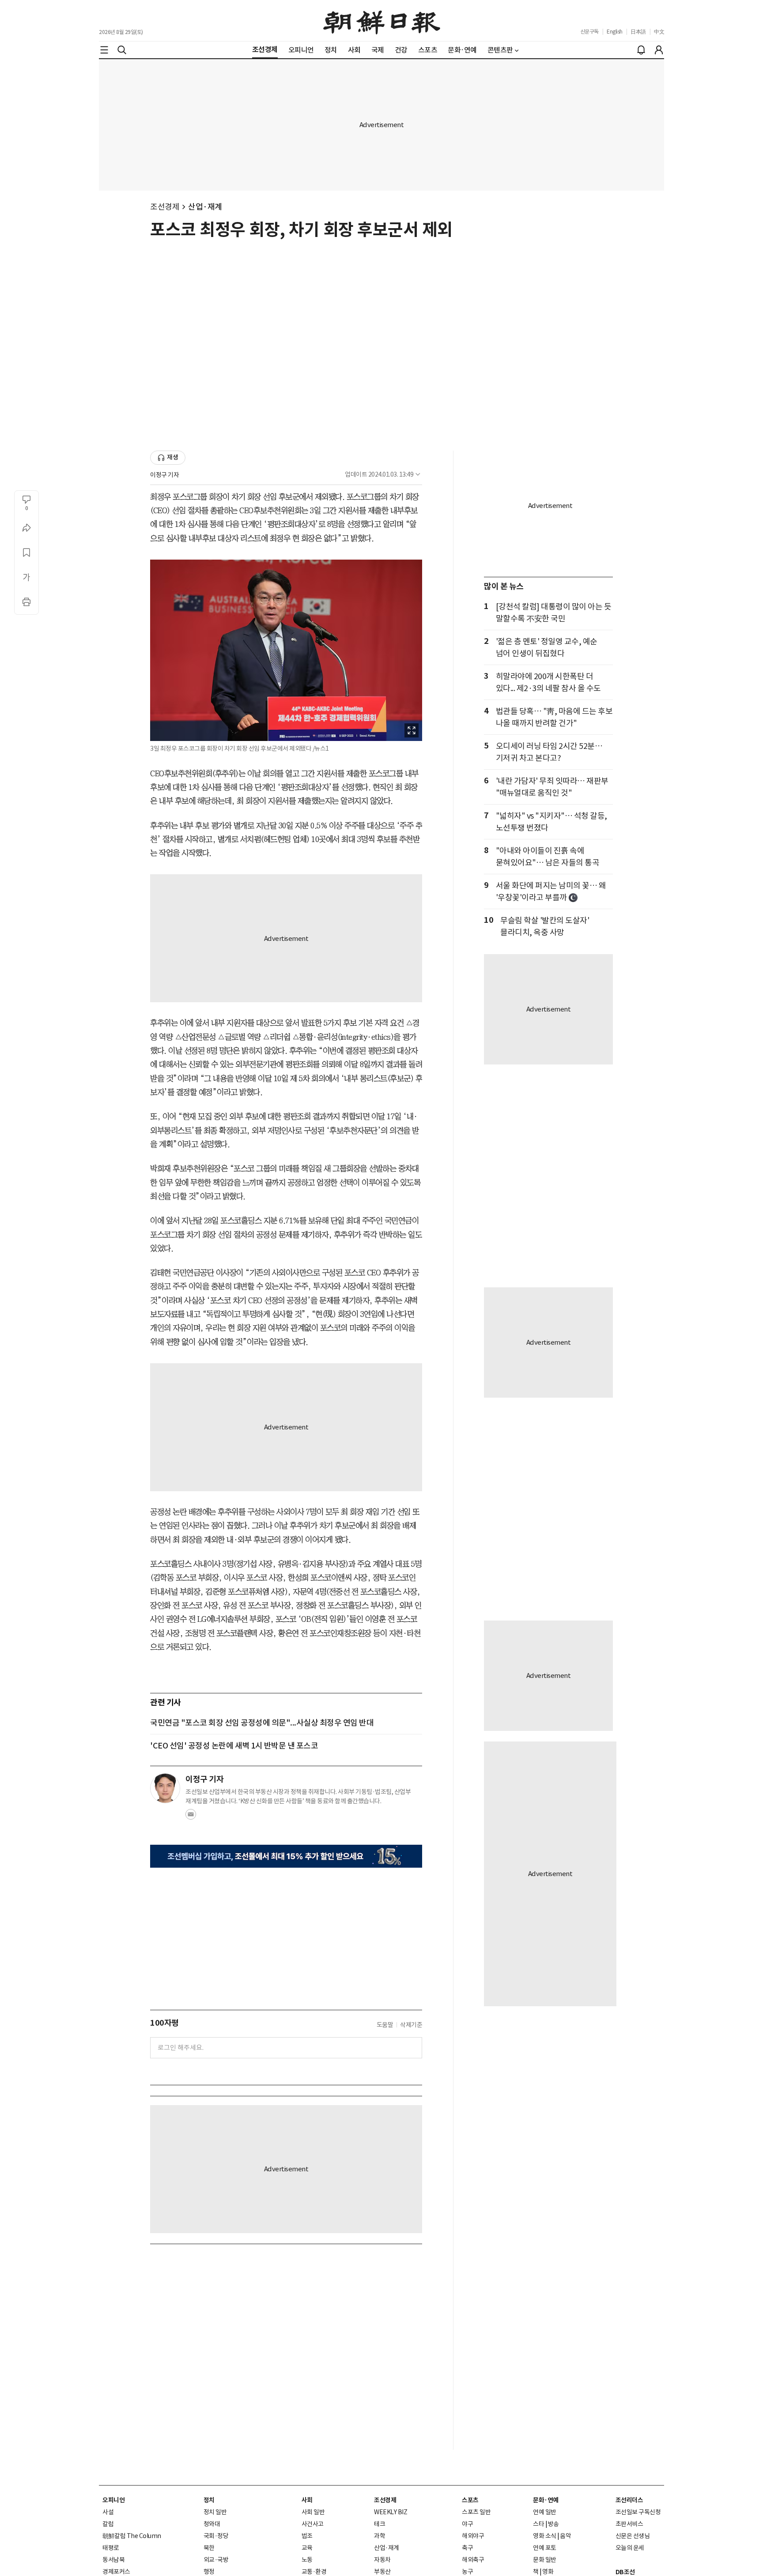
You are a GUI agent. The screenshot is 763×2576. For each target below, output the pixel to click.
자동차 (382, 2560)
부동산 (382, 2572)
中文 (659, 32)
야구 (467, 2524)
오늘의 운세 (630, 2548)
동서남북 (113, 2560)
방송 (553, 2524)
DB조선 (625, 2572)
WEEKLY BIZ (391, 2512)
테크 (380, 2524)
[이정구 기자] (165, 1788)
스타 (538, 2524)
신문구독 (589, 32)
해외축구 (473, 2560)
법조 (307, 2536)
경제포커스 (116, 2572)
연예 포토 (545, 2548)
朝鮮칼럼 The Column (132, 2536)
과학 (380, 2536)
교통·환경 (314, 2572)
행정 (209, 2572)
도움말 (385, 2025)
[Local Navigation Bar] (104, 50)
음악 (565, 2536)
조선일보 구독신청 (638, 2512)
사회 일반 (313, 2512)
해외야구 (473, 2536)
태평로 (111, 2548)
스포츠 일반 (476, 2512)
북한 (209, 2548)
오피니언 (113, 2500)
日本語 (638, 32)
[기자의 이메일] (191, 1817)
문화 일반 (545, 2560)
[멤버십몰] (286, 1856)
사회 (307, 2500)
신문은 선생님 (633, 2536)
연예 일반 (545, 2512)
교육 (307, 2548)
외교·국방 (216, 2560)
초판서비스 (629, 2524)
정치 (209, 2500)
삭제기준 (411, 2025)
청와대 (212, 2524)
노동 (307, 2560)
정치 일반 (215, 2512)
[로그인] (659, 50)
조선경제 (165, 207)
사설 (108, 2512)
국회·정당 (216, 2536)
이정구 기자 (164, 475)
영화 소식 (545, 2536)
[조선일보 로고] (382, 21)
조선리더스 (629, 2500)
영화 (548, 2572)
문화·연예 (546, 2500)
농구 (467, 2572)
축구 (467, 2548)
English (615, 32)
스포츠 (470, 2500)
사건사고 (313, 2524)
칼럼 (108, 2524)
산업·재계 (205, 207)
